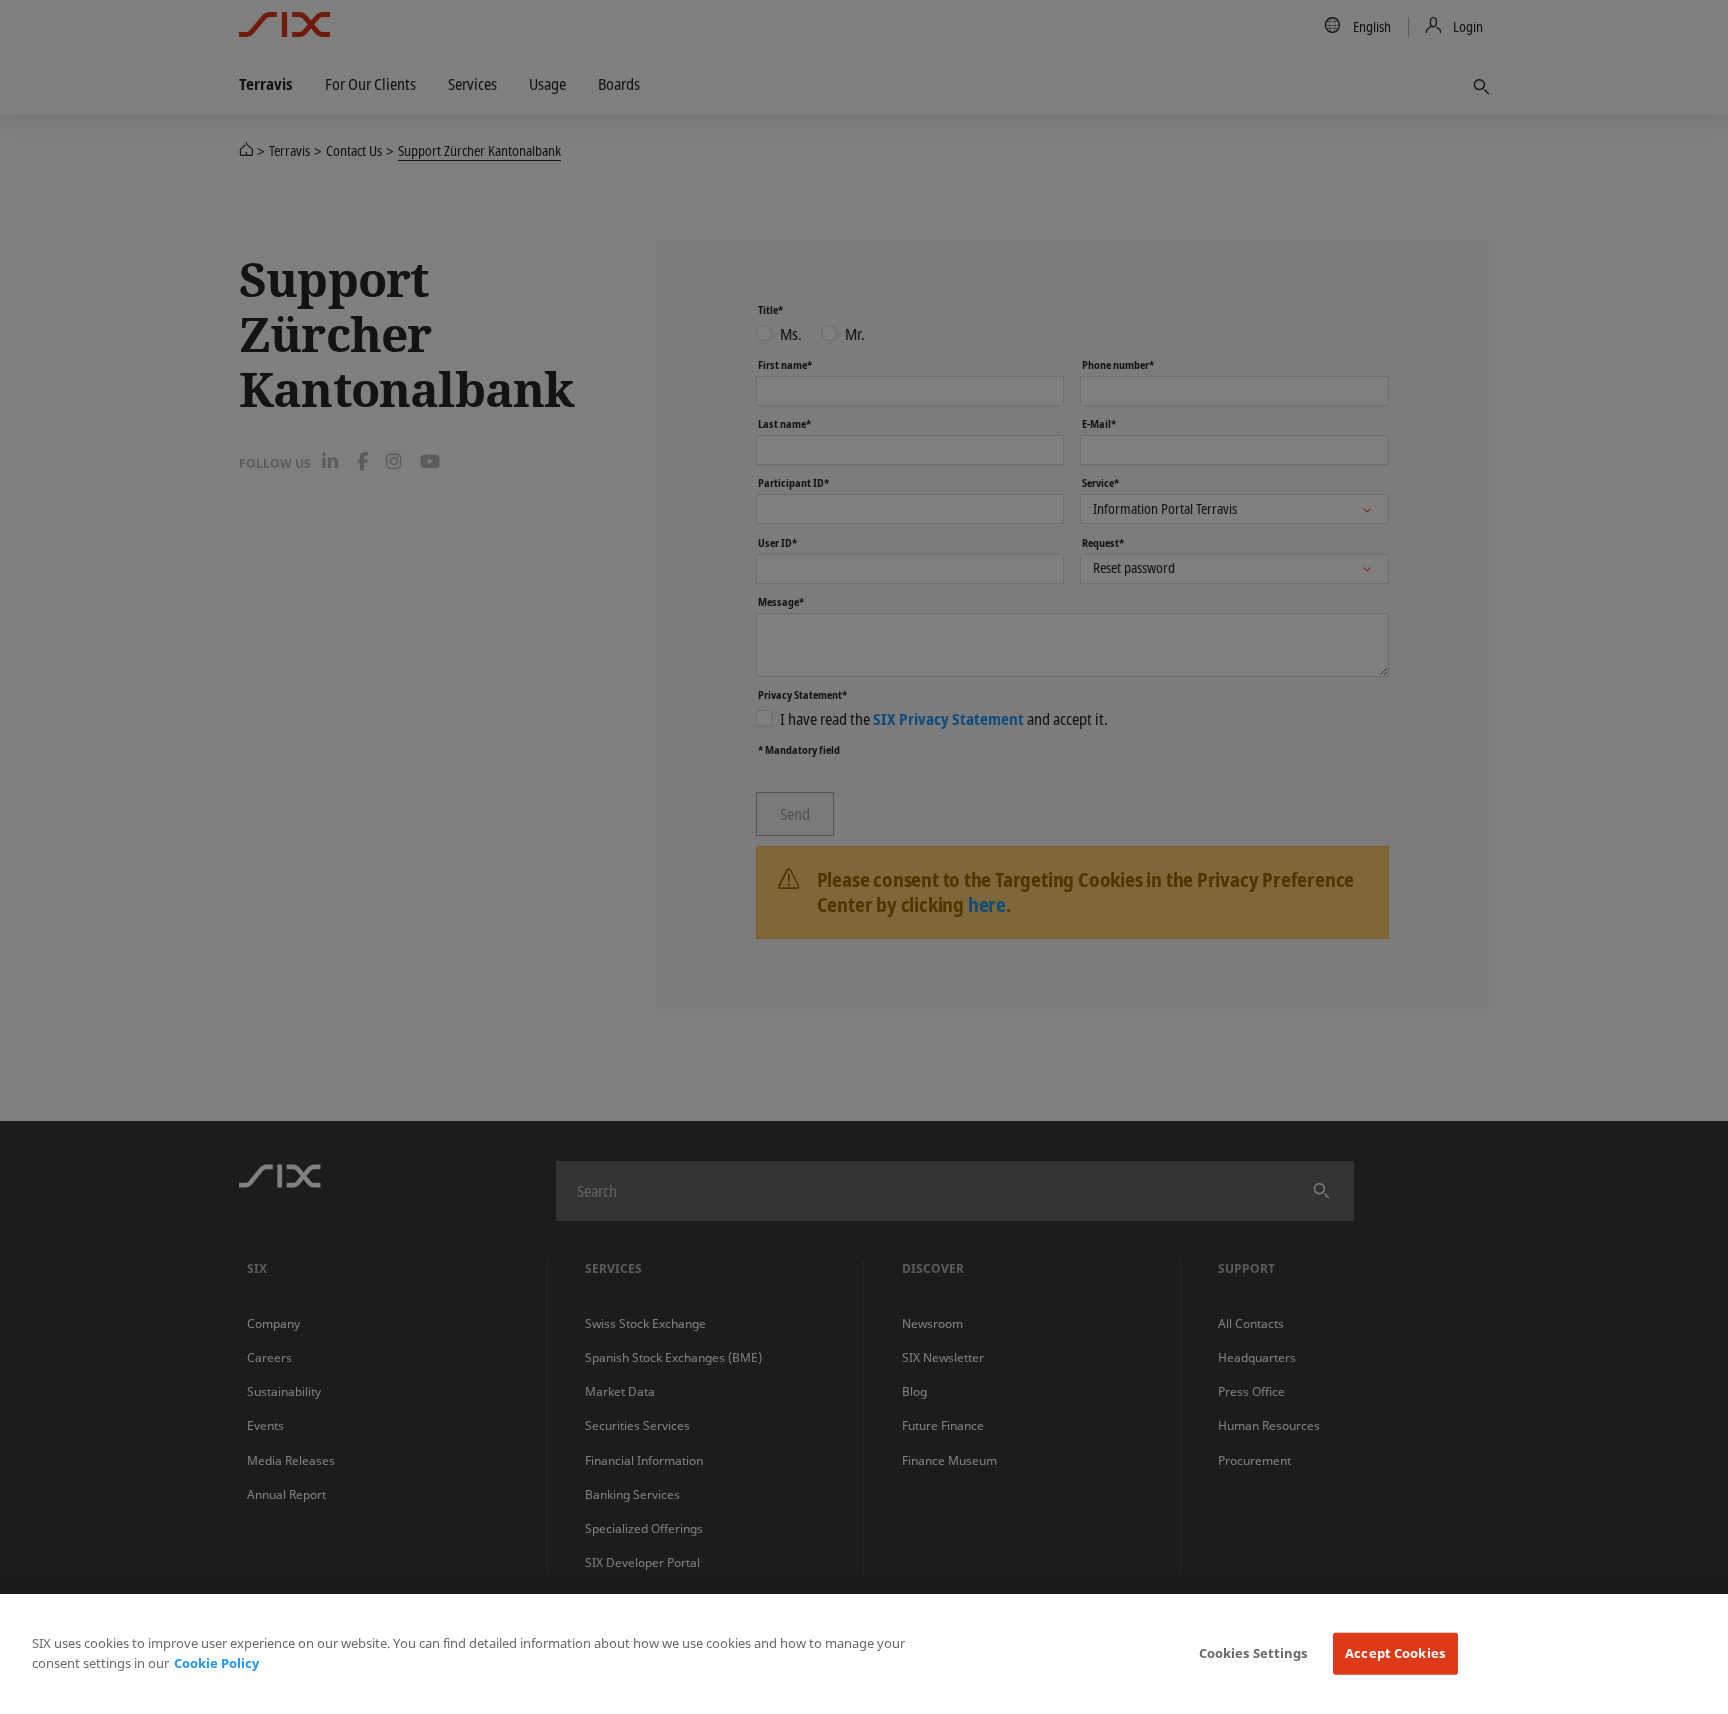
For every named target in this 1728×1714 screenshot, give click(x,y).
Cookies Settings (1253, 1653)
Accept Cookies (1395, 1653)
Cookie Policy (216, 1663)
